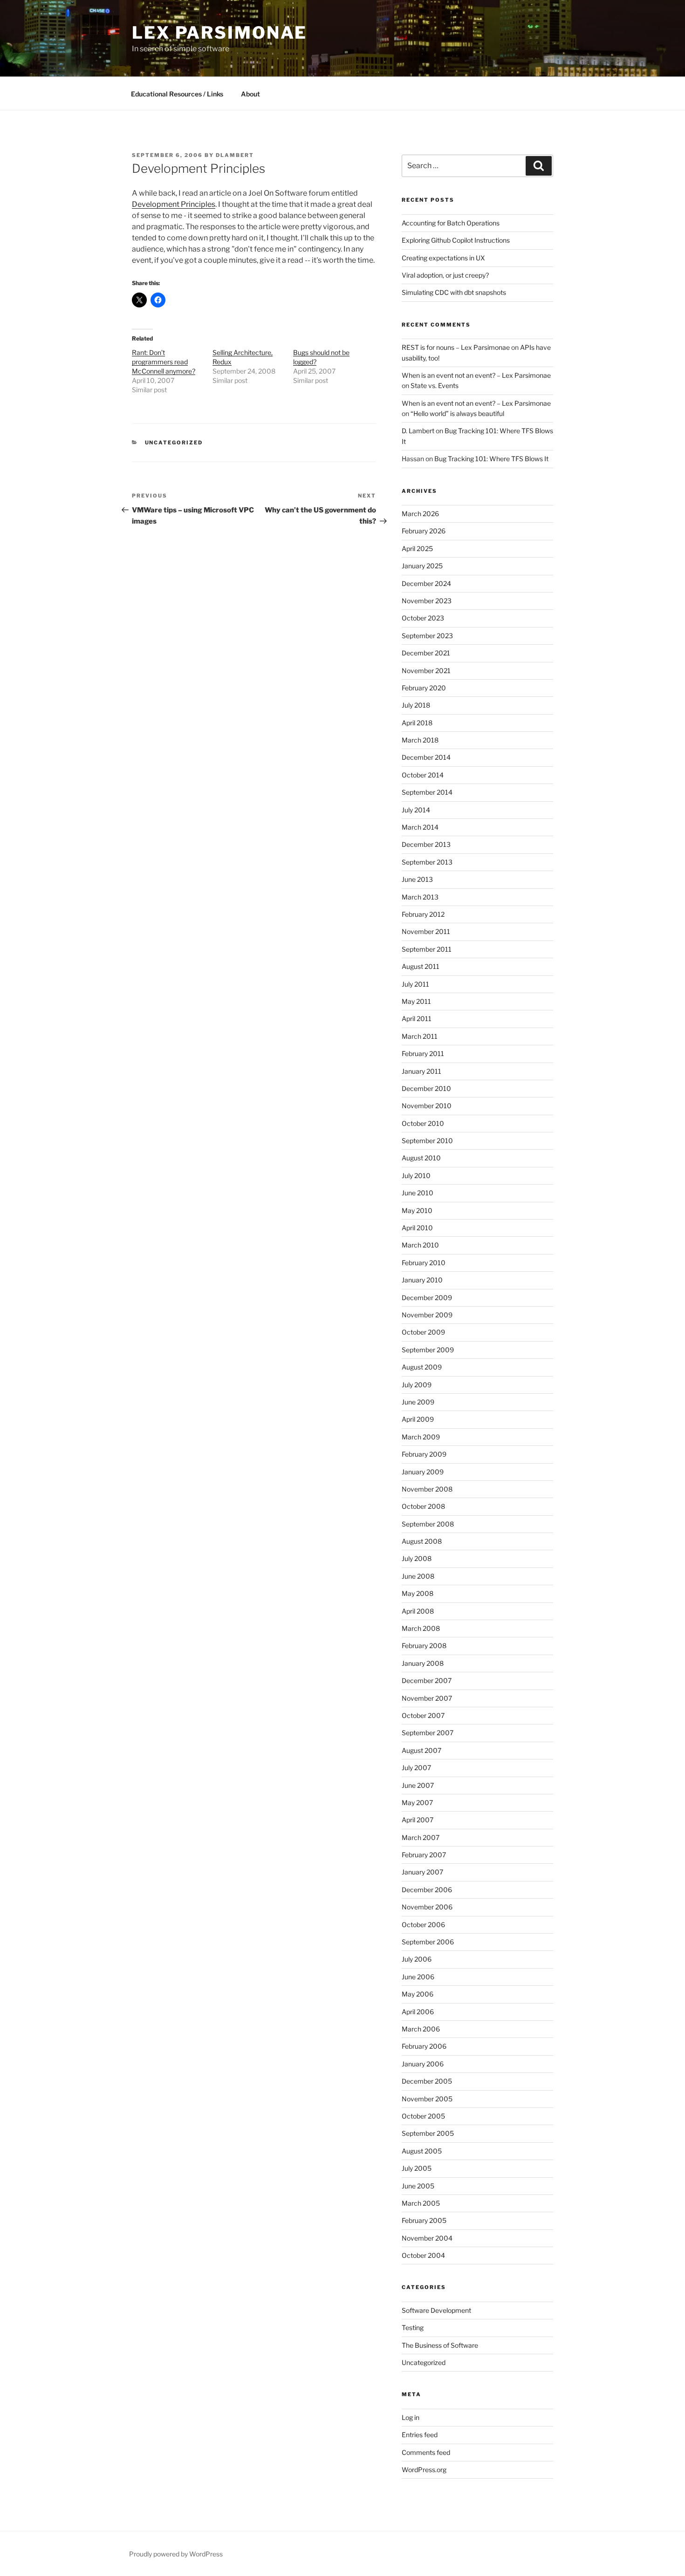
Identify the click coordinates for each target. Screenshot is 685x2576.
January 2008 (423, 1663)
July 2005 (417, 2168)
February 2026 (424, 531)
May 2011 (416, 1001)
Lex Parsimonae (219, 33)
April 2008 (418, 1611)
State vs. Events (435, 385)
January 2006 (423, 2064)
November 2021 (426, 671)
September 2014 (427, 792)
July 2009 (417, 1385)
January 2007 (422, 1872)
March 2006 (421, 2029)
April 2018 (417, 723)
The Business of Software (440, 2345)
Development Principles (174, 204)
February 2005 (424, 2220)
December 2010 (426, 1088)
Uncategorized (174, 443)
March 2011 (420, 1036)
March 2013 (420, 897)
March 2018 (420, 740)
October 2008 (423, 1506)
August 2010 (421, 1158)
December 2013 (426, 844)
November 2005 (427, 2099)
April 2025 (417, 549)
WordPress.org (424, 2470)
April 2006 (418, 2012)
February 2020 (424, 688)
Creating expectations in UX (443, 258)
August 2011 (421, 966)
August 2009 (422, 1367)
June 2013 (417, 879)
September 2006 (428, 1942)
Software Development (436, 2310)
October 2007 (423, 1715)
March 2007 (421, 1837)
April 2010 (417, 1228)
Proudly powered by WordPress (176, 2554)
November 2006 (427, 1907)
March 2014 (420, 827)
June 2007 (418, 1785)
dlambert (235, 155)
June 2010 (418, 1193)
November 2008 (427, 1489)
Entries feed (420, 2435)
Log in (411, 2417)
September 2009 (428, 1350)
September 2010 (427, 1141)
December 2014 (426, 757)
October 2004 (423, 2255)
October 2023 (423, 618)
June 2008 (418, 1576)
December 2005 (427, 2081)
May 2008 (418, 1593)
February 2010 (424, 1263)
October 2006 (423, 1925)
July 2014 (416, 810)
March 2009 (421, 1437)
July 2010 (416, 1176)
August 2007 (421, 1750)
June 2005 (418, 2186)
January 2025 (422, 566)
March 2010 (420, 1245)
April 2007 (418, 1820)
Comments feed (426, 2452)
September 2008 (428, 1524)
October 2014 (423, 775)
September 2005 (428, 2133)
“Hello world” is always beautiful (457, 413)
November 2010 (427, 1106)
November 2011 (426, 931)
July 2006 (417, 1959)
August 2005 (422, 2151)
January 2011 (421, 1071)
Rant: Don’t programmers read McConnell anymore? (164, 362)
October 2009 (423, 1332)
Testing (413, 2327)
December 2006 (427, 1890)
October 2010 (423, 1123)
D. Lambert (418, 431)
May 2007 (417, 1803)
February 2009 (424, 1454)
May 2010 (417, 1210)
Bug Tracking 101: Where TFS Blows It (491, 459)
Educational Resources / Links (177, 94)
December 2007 (427, 1680)
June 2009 (418, 1402)
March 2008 (421, 1628)
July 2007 (416, 1768)
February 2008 (424, 1646)
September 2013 (427, 862)
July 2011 (415, 984)
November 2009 (427, 1315)
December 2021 (426, 653)
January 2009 (423, 1472)
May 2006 (418, 1994)
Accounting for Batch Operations (451, 223)
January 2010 (422, 1280)
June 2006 (418, 1977)
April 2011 (417, 1019)
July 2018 (416, 705)
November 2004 (427, 2238)
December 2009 (427, 1298)
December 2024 (426, 583)
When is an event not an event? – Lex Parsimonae (476, 375)
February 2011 (423, 1053)
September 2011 (427, 949)
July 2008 (417, 1558)
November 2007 (427, 1698)
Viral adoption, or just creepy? (445, 275)
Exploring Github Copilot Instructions (456, 240)
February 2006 (424, 2046)
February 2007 (424, 1855)
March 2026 (420, 514)
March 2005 (421, 2203)
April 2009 (418, 1419)
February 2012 (423, 914)
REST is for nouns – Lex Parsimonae (456, 347)
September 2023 (427, 636)
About (250, 94)
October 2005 (423, 2116)
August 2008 (422, 1541)
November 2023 (427, 601)
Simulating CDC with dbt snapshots (454, 292)
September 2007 (428, 1733)
